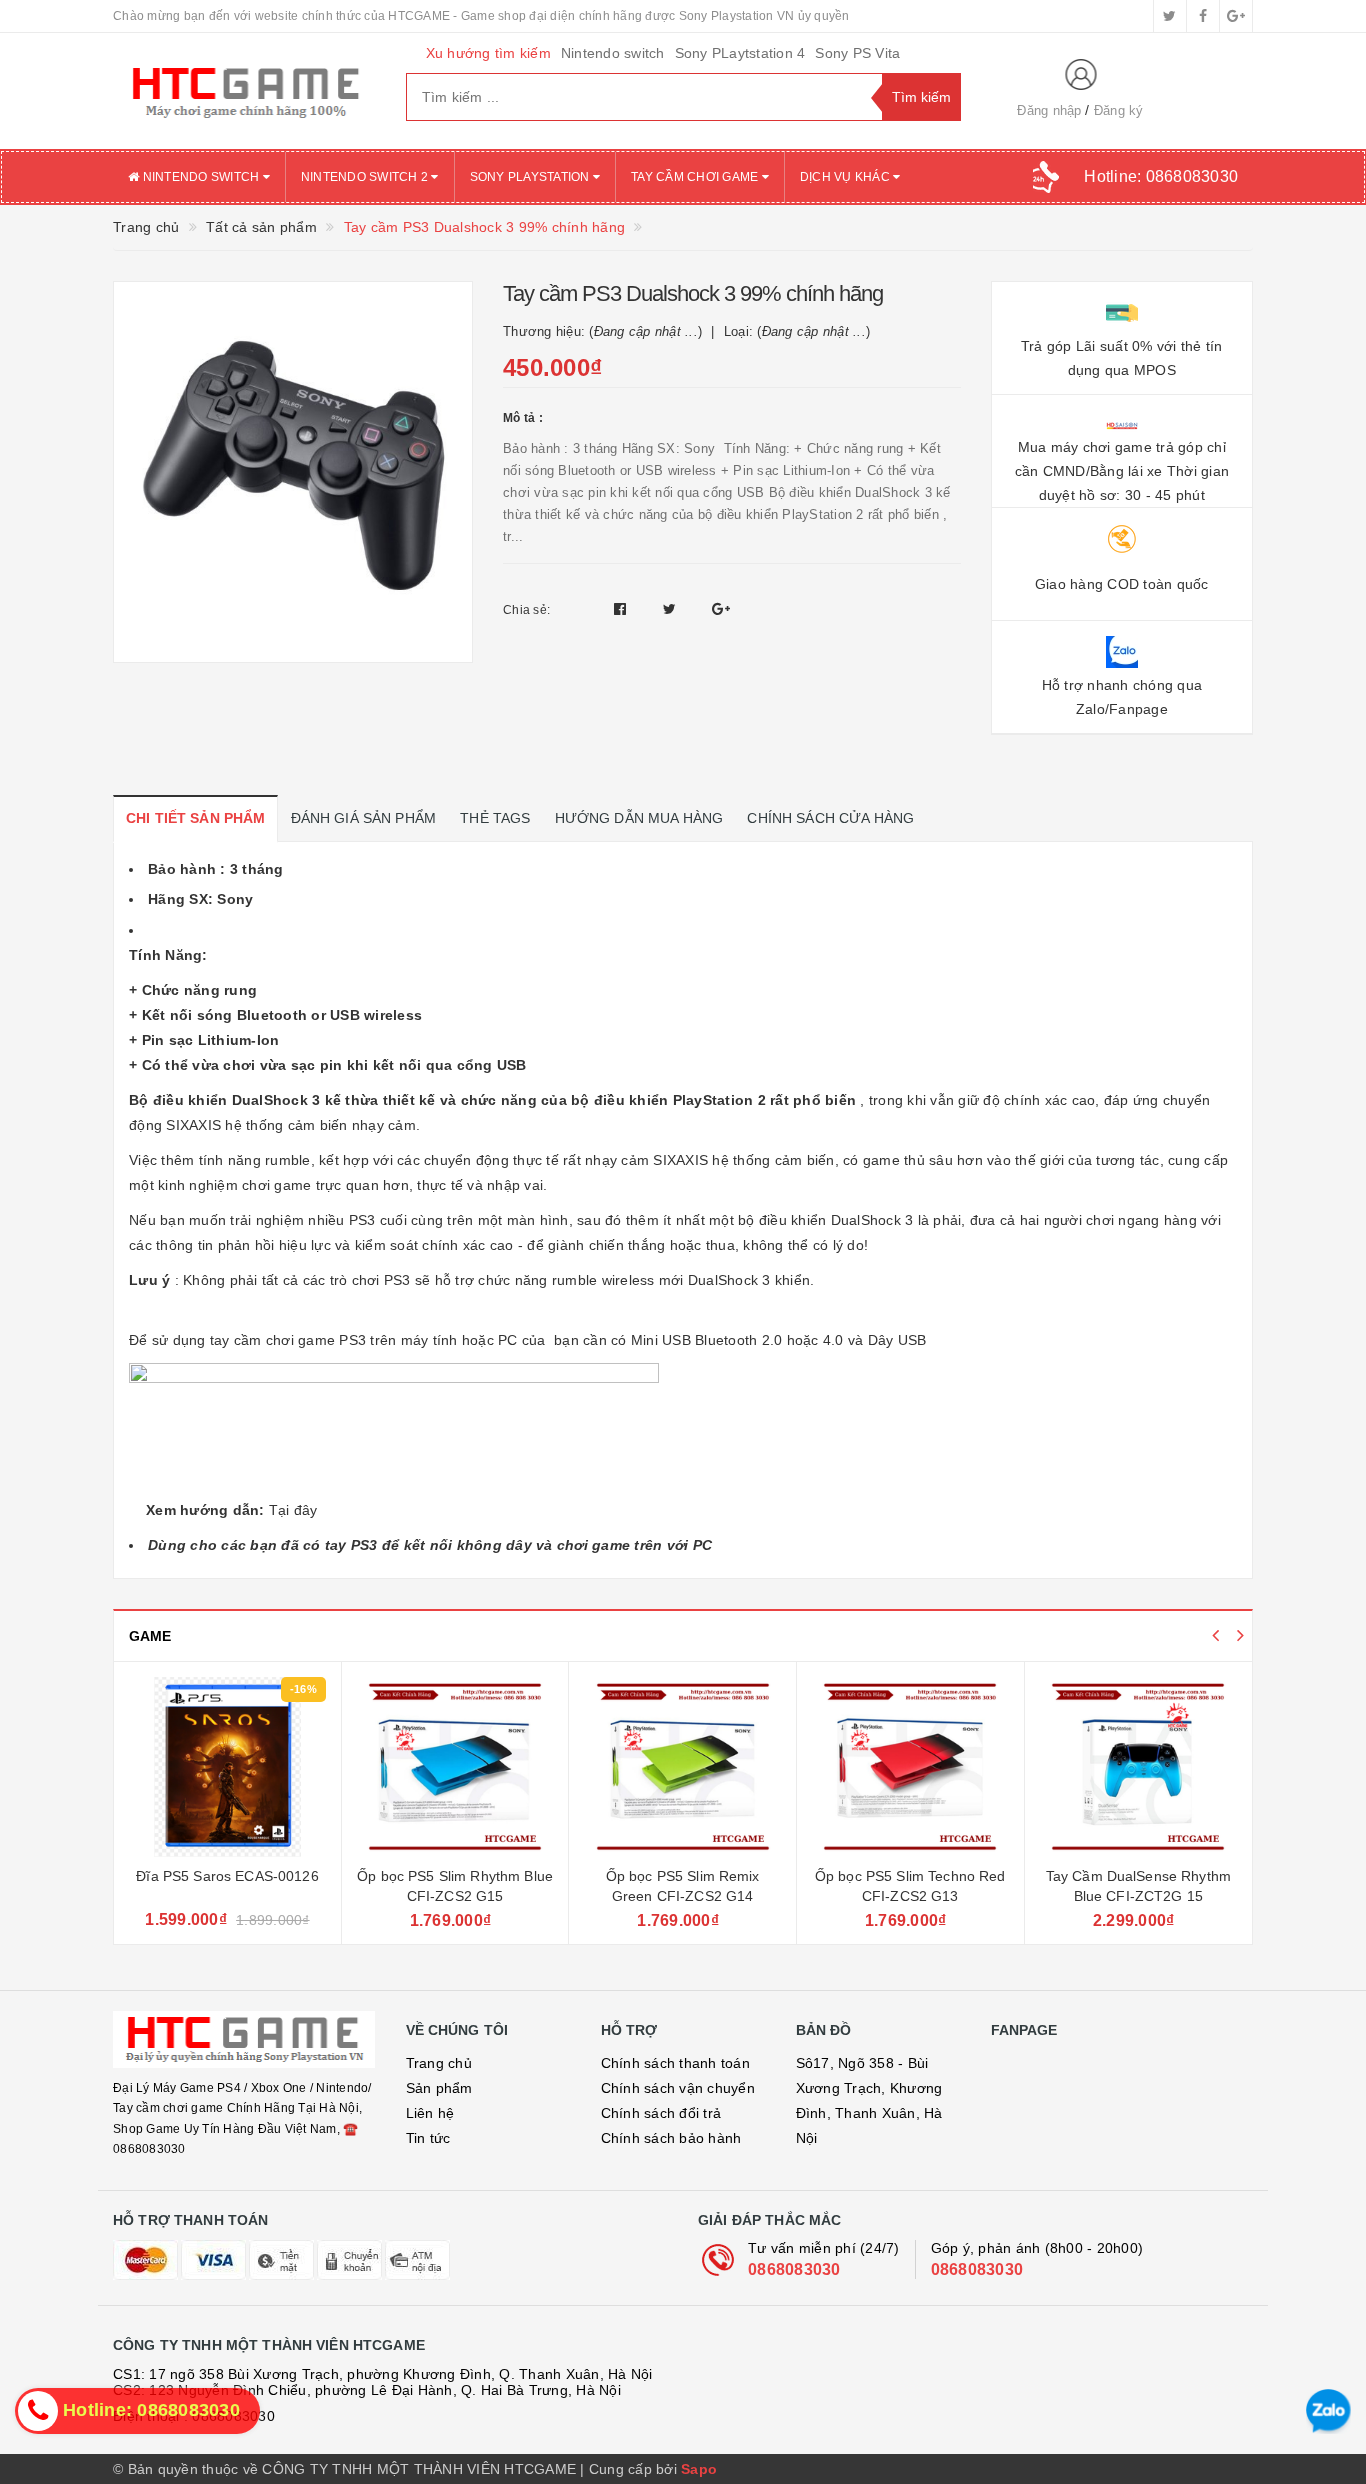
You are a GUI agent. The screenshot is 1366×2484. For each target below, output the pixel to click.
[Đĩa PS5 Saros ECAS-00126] (227, 1767)
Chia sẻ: (526, 610)
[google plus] (1236, 16)
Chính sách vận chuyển (678, 2088)
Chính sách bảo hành (671, 2138)
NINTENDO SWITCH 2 (366, 177)
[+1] (721, 609)
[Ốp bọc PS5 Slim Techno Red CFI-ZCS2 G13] (910, 1767)
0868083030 (794, 2269)
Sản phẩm (439, 2088)
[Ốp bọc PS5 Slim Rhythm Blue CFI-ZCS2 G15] (455, 1767)
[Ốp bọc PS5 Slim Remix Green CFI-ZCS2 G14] (682, 1767)
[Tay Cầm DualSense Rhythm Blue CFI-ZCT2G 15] (1139, 1767)
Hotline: (1161, 176)
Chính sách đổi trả (661, 2113)
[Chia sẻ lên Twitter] (672, 609)
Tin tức (428, 2138)
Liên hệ (430, 2113)
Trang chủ (439, 2063)
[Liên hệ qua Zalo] (1328, 2411)
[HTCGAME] (244, 91)
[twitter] (1170, 16)
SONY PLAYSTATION (531, 177)
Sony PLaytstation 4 (740, 53)
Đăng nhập (1049, 110)
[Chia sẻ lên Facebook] (622, 609)
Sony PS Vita (857, 53)
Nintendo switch (613, 53)
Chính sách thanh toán (675, 2063)
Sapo (699, 2469)
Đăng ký (1119, 110)
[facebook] (1203, 16)
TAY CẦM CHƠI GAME (696, 177)
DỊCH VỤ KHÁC (846, 177)
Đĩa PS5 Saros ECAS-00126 (227, 1876)
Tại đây (293, 1510)
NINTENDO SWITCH (200, 177)
